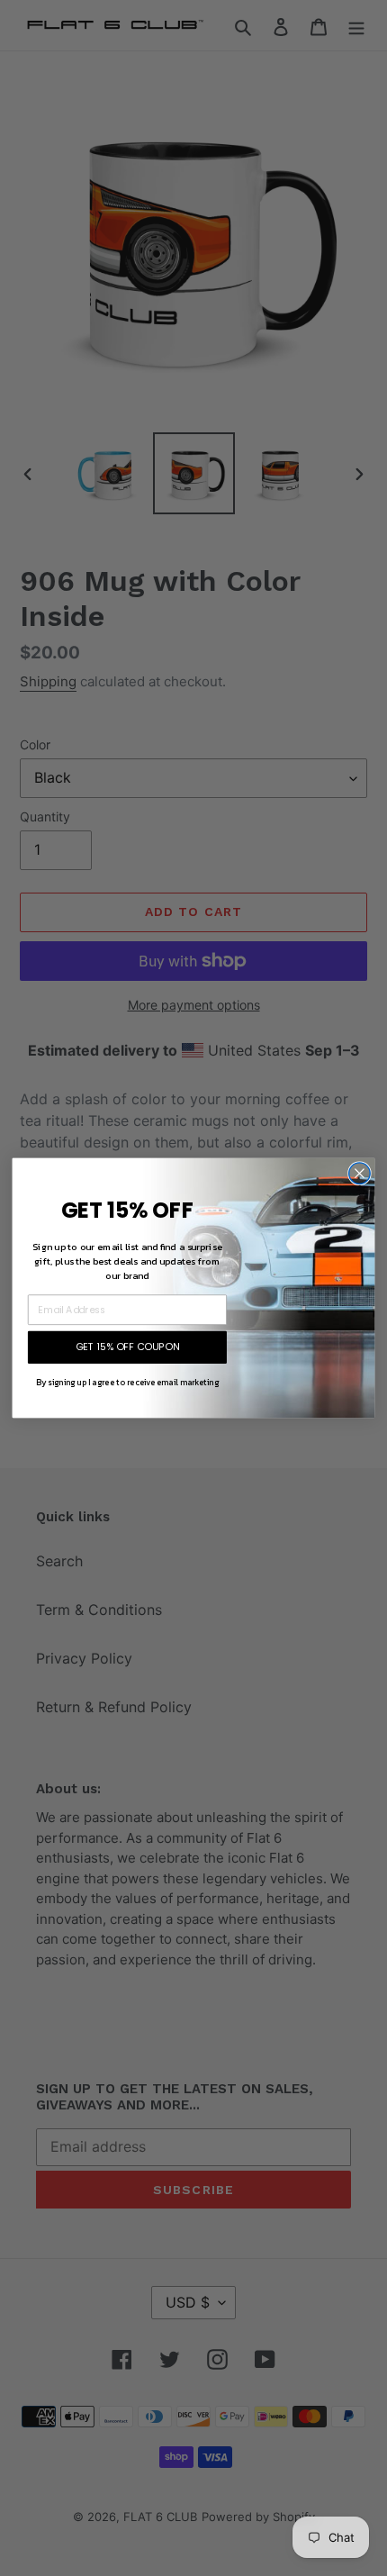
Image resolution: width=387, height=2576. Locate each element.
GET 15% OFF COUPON (128, 1347)
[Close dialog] (360, 1174)
